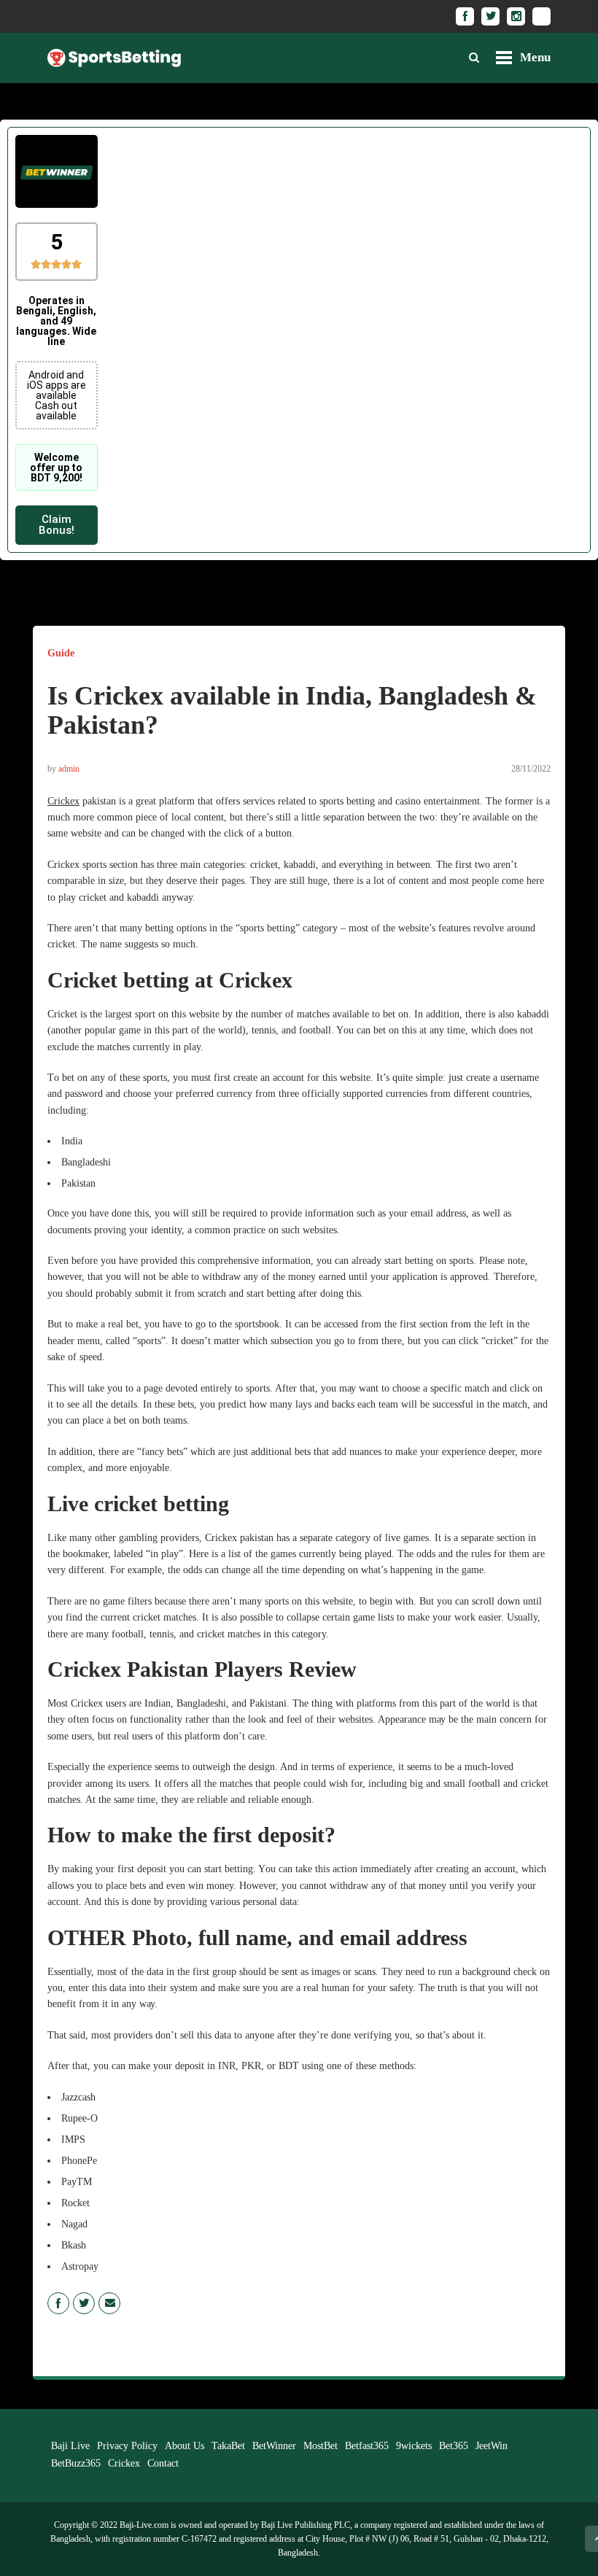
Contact (163, 2463)
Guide (61, 653)
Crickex (63, 801)
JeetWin (492, 2446)
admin (69, 769)
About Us (185, 2446)
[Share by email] (109, 2303)
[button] (57, 525)
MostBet (321, 2446)
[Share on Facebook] (58, 2303)
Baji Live (70, 2446)
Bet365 (454, 2446)
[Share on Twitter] (84, 2303)
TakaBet (228, 2446)
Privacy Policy (127, 2446)
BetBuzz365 (76, 2463)
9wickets (414, 2446)
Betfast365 (367, 2446)
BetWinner (274, 2446)
